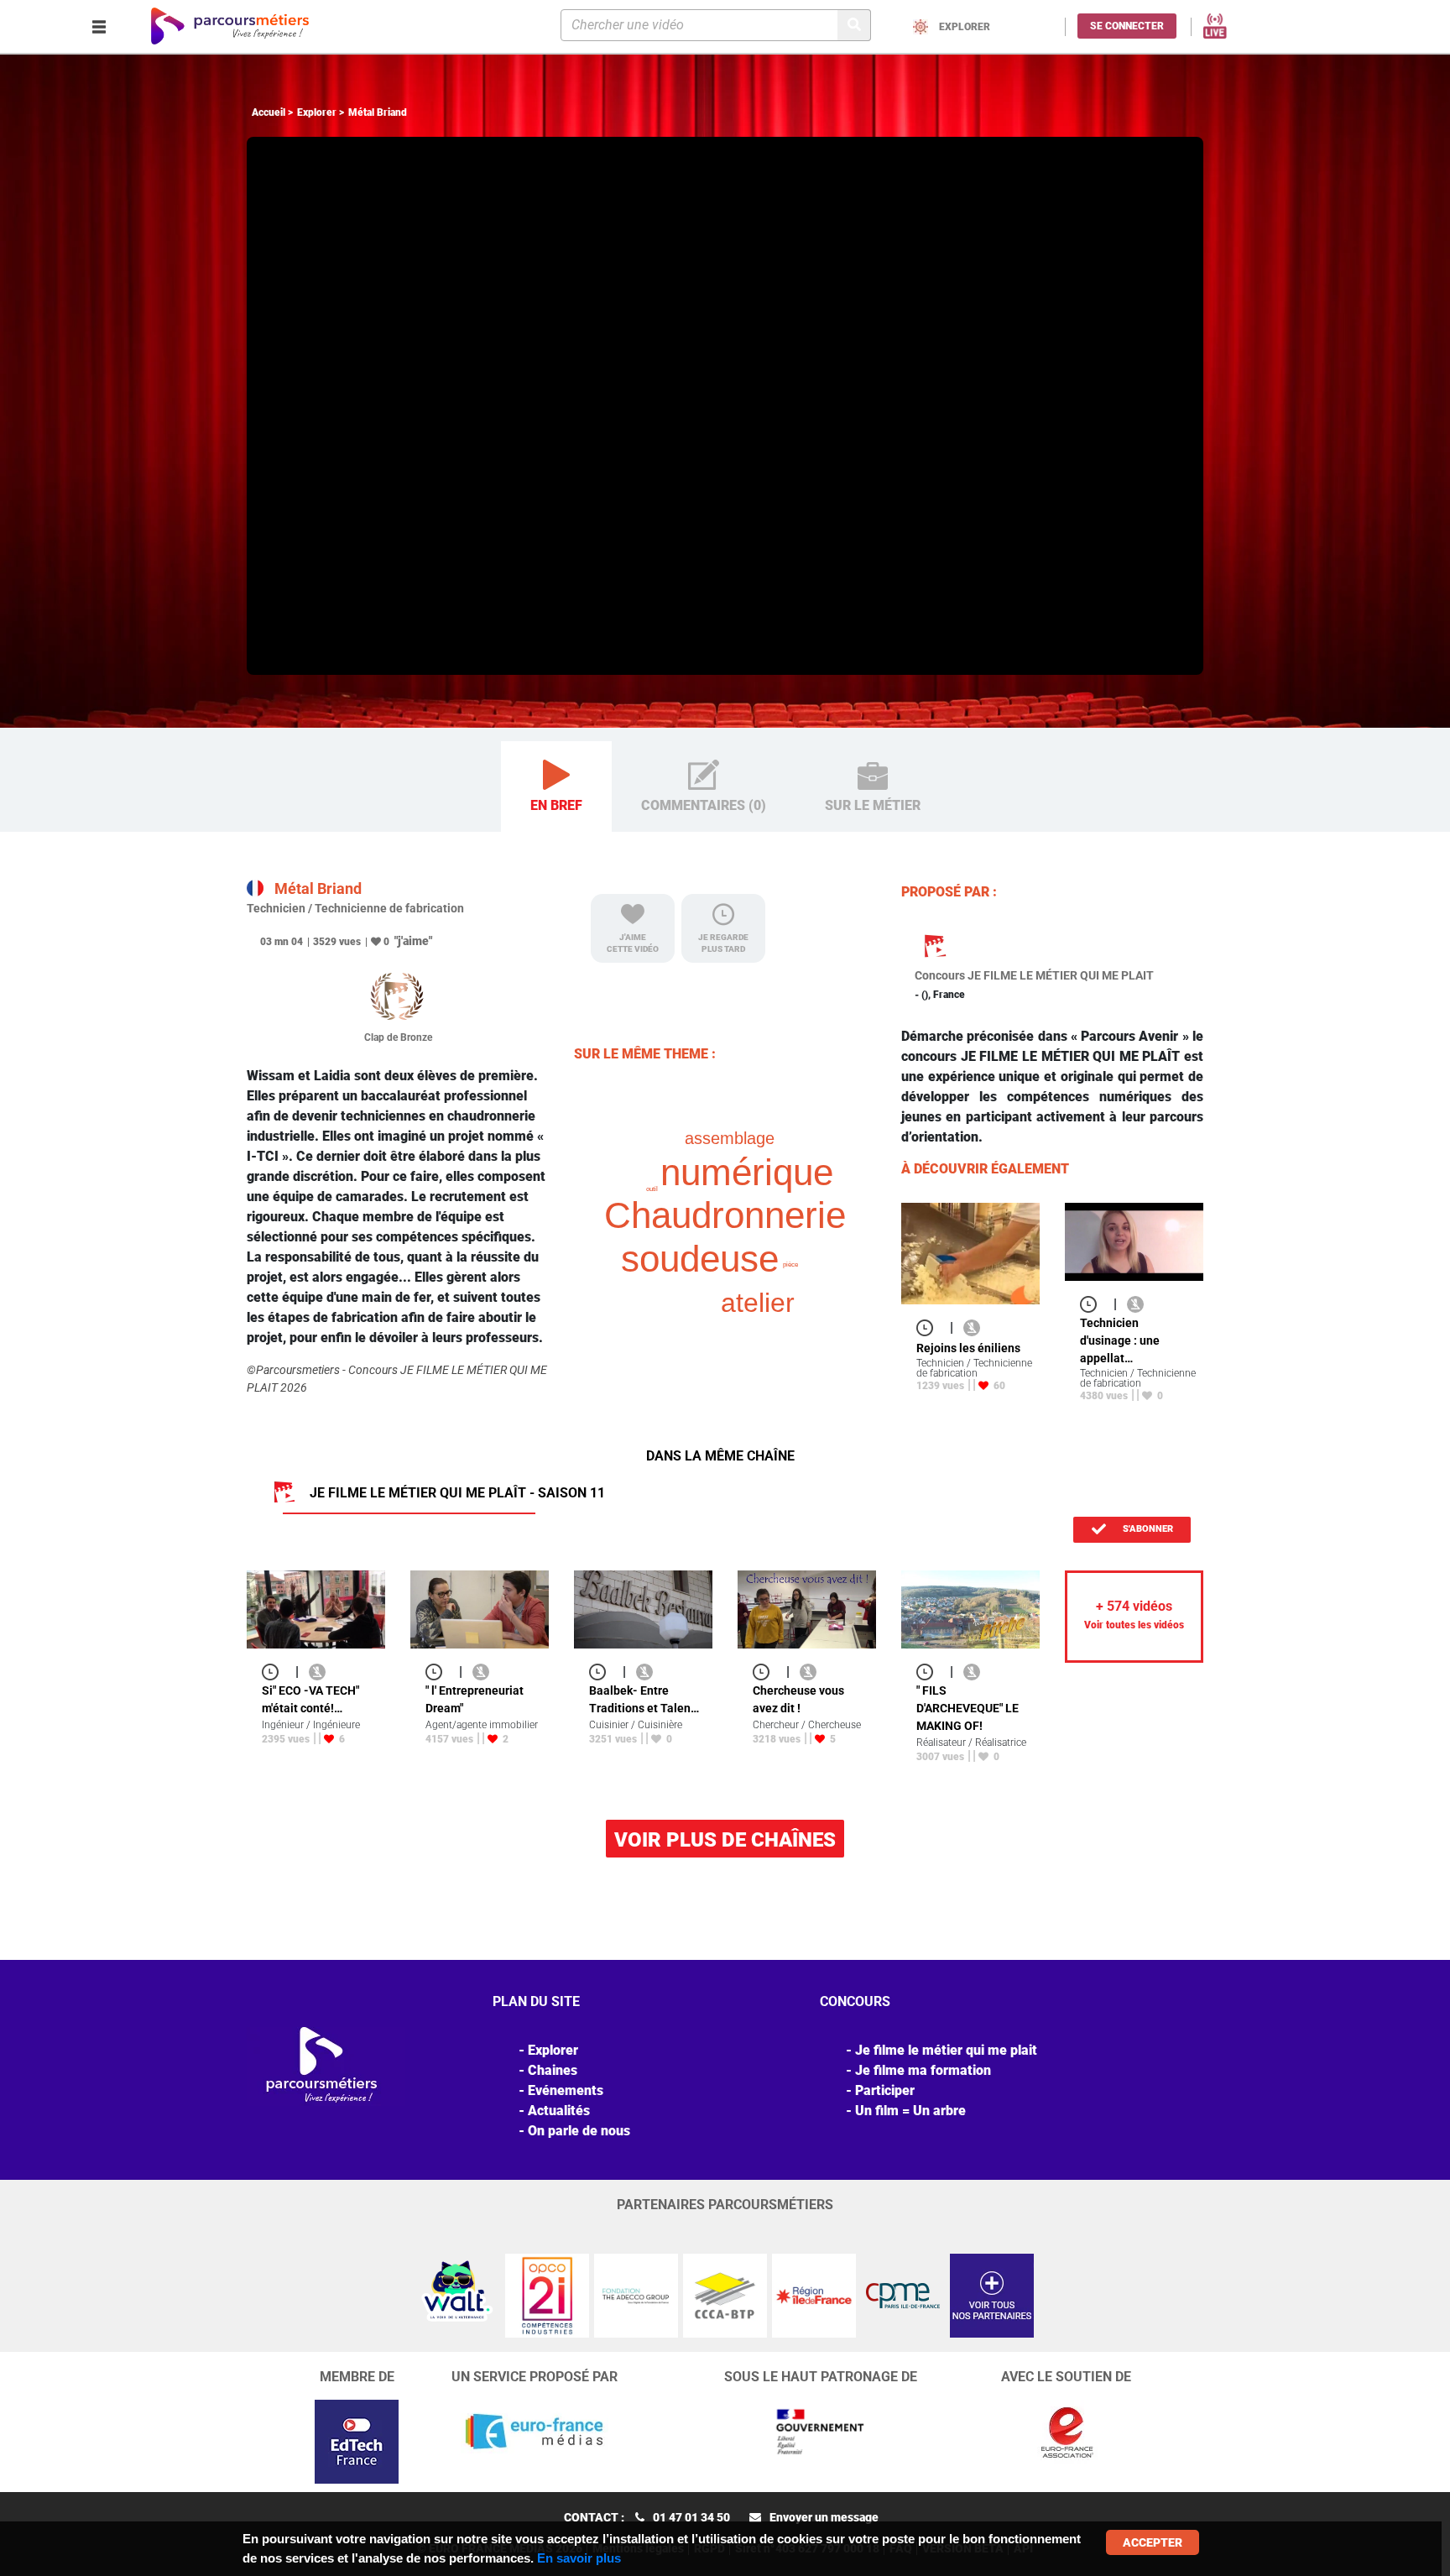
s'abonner (1147, 1529)
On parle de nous (579, 2131)
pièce (790, 1264)
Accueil (269, 112)
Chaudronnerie (725, 1215)
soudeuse (700, 1259)
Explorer (317, 112)
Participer (885, 2090)
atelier (758, 1303)
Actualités (559, 2111)
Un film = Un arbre (910, 2111)
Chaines (553, 2070)
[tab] (556, 787)
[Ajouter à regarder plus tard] (930, 1327)
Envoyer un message (824, 2517)
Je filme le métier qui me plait (946, 2050)
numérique (747, 1172)
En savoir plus (579, 2558)
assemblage (730, 1138)
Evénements (566, 2090)
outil (652, 1189)
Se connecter (1127, 26)
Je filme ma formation (923, 2070)
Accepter (1153, 2542)
